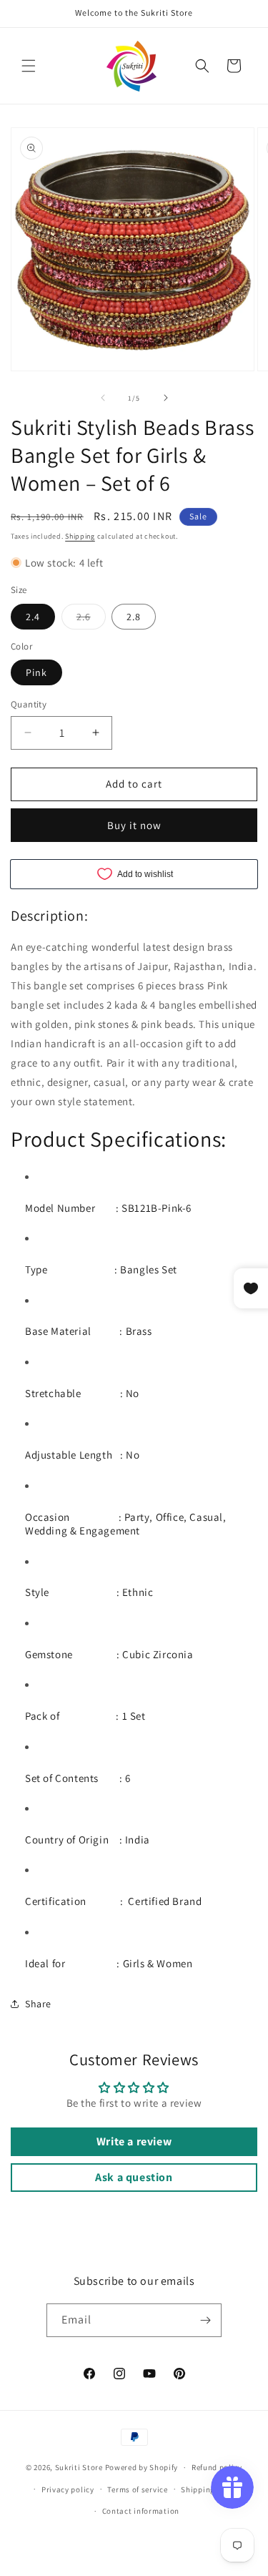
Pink (36, 672)
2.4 (33, 617)
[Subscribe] (205, 2320)
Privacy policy (68, 2489)
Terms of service (137, 2489)
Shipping (80, 536)
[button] (29, 66)
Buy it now (134, 825)
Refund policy (217, 2467)
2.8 (134, 617)
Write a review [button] (134, 2141)
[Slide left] (103, 398)
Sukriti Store (79, 2467)
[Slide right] (166, 398)
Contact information (141, 2511)
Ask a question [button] (134, 2177)
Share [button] (38, 2004)
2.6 (91, 619)
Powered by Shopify (142, 2467)
